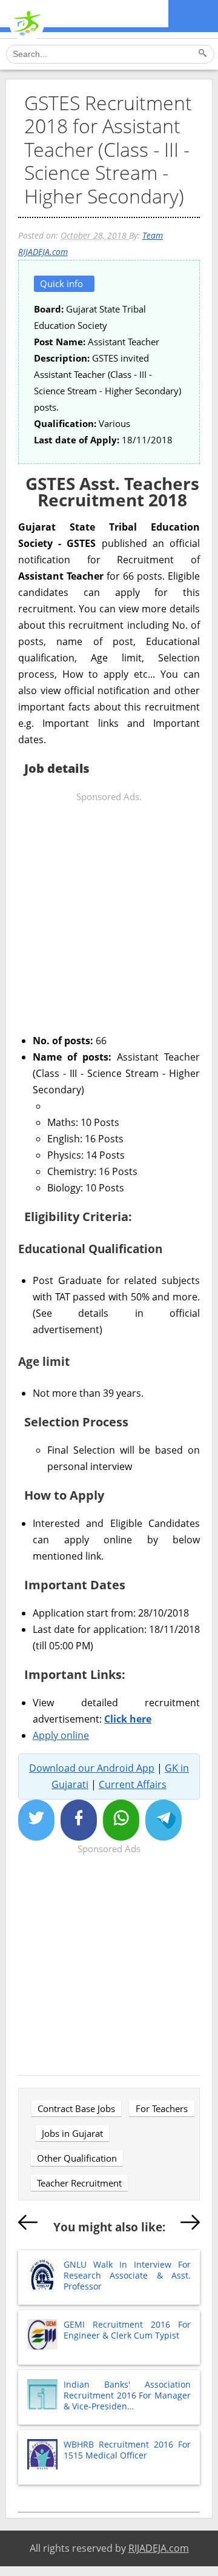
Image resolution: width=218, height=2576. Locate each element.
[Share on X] (36, 1820)
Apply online (61, 1735)
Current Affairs (133, 1784)
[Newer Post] (28, 2225)
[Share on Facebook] (79, 1820)
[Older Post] (190, 2225)
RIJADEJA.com (159, 2548)
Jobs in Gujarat (72, 2133)
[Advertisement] (109, 914)
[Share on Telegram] (163, 1820)
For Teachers (162, 2108)
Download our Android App (92, 1768)
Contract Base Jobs (76, 2108)
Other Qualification (77, 2158)
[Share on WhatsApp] (121, 1820)
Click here (128, 1719)
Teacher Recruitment (79, 2183)
